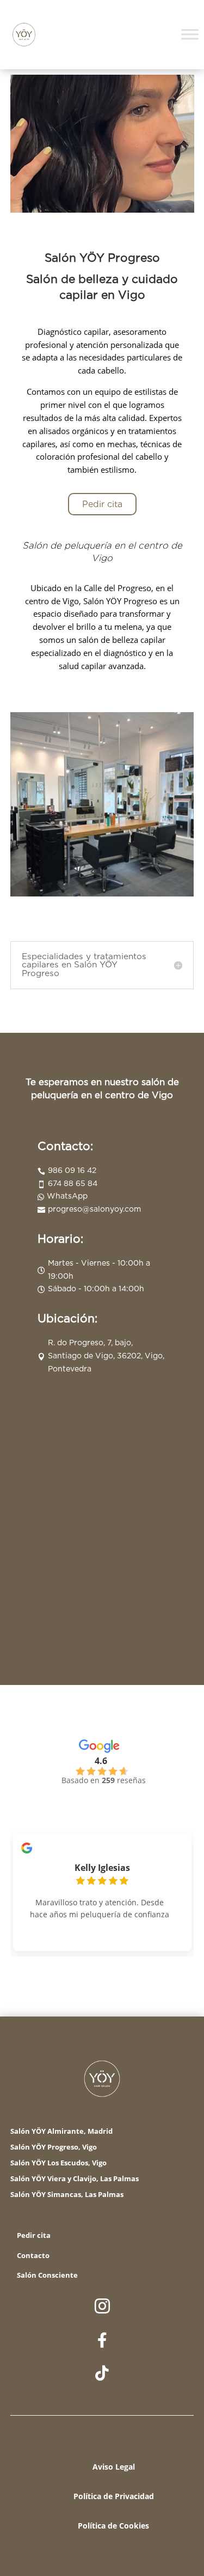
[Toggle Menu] (190, 35)
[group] (102, 1885)
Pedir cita (102, 504)
